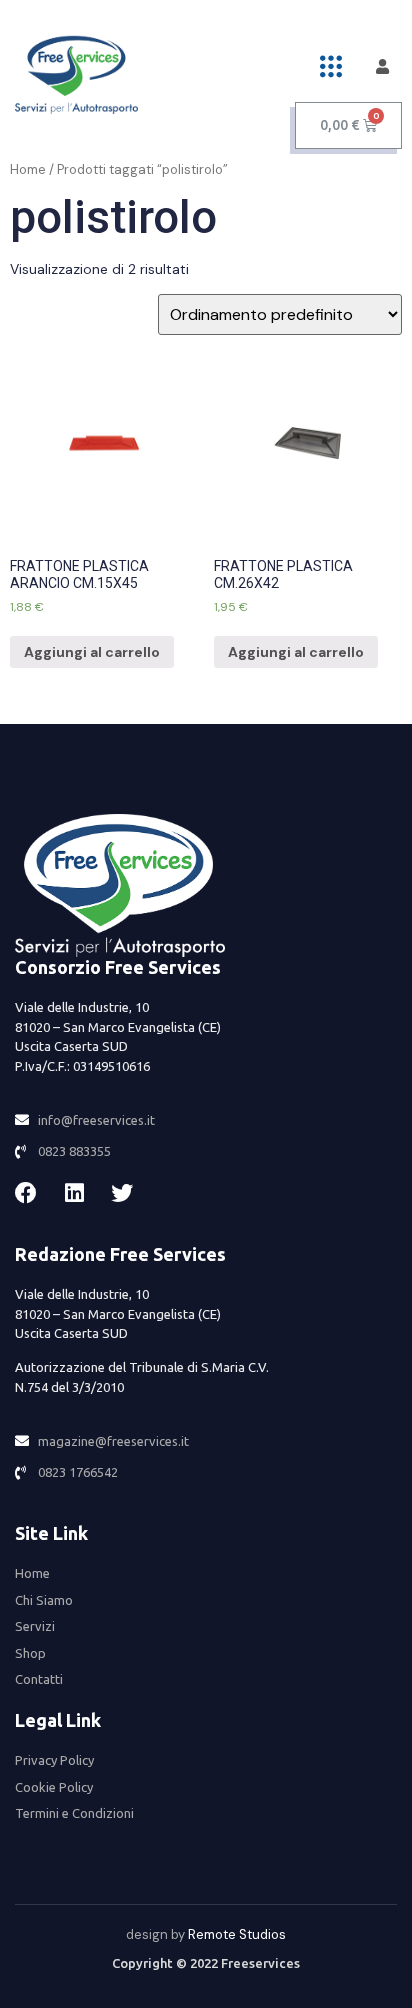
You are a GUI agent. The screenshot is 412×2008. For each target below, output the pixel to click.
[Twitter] (122, 1193)
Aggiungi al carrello (92, 652)
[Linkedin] (74, 1193)
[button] (331, 66)
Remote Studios (237, 1934)
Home (28, 169)
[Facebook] (26, 1193)
